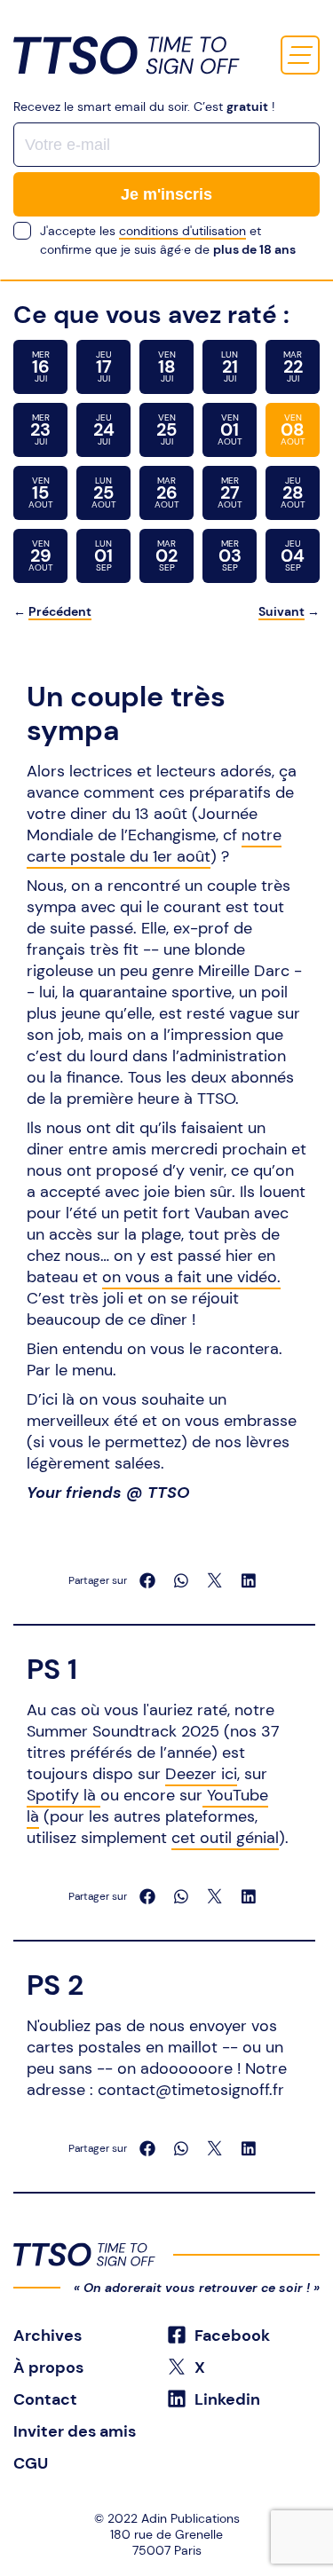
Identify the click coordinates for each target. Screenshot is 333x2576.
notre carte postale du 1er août (154, 846)
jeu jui (104, 366)
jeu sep (293, 555)
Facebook (230, 2336)
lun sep (103, 555)
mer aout (230, 492)
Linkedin (226, 2399)
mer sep (230, 555)
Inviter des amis (75, 2431)
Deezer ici (201, 1774)
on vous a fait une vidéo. (191, 1277)
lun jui (230, 366)
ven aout (230, 429)
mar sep (166, 555)
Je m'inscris (166, 194)
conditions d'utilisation (182, 231)
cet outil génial (225, 1838)
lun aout (104, 492)
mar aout (167, 492)
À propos (48, 2367)
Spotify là (63, 1795)
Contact (45, 2399)
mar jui (293, 366)
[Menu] (300, 55)
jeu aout (293, 492)
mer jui (41, 366)
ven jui (167, 366)
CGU (31, 2463)
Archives (48, 2336)
